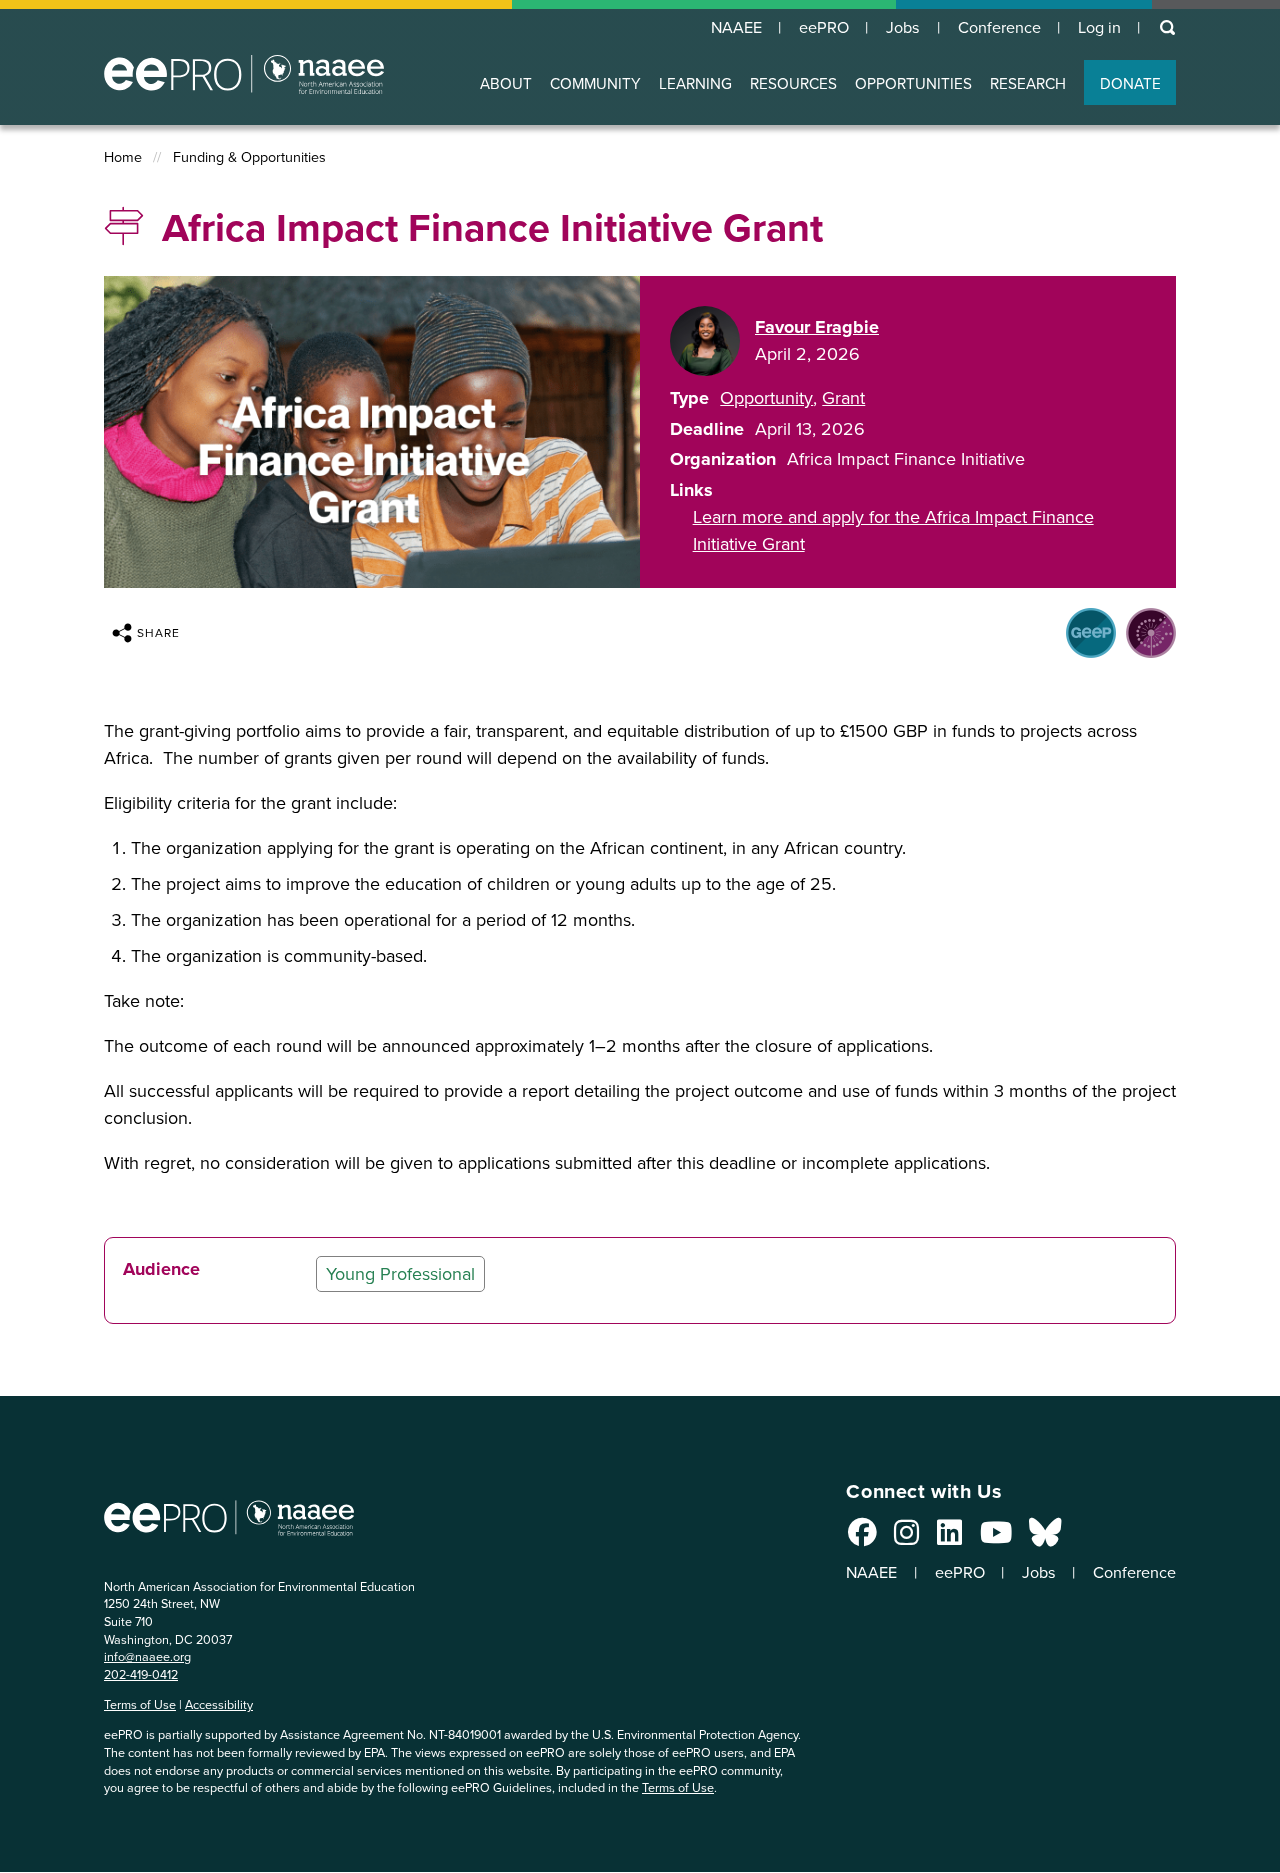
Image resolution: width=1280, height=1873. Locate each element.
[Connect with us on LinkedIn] (949, 1538)
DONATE (1130, 83)
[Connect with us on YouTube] (996, 1538)
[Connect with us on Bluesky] (1045, 1538)
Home (123, 157)
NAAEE (736, 28)
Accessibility (219, 1704)
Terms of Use (140, 1704)
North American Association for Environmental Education (244, 74)
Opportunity (766, 398)
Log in (1099, 28)
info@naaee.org (147, 1656)
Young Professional (400, 1274)
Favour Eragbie (817, 327)
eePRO (824, 28)
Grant (843, 398)
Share (158, 633)
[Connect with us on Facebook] (862, 1538)
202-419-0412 (141, 1674)
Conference (999, 28)
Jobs (903, 28)
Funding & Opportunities (249, 157)
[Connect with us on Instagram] (906, 1538)
